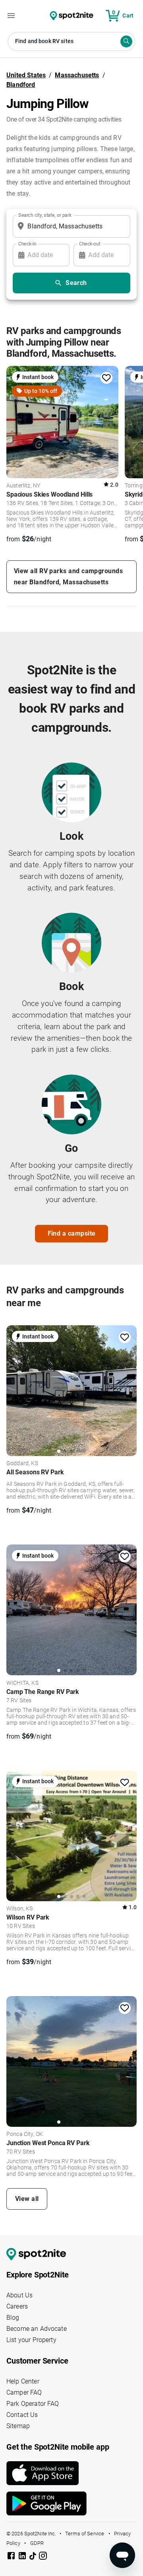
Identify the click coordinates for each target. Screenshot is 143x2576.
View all (27, 2199)
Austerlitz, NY (23, 486)
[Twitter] (33, 2556)
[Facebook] (12, 2557)
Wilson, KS (20, 1909)
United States (26, 75)
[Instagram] (43, 2557)
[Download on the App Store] (71, 2473)
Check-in (27, 244)
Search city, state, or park (45, 215)
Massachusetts (77, 75)
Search (76, 283)
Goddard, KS (22, 1464)
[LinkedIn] (23, 2557)
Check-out (90, 244)
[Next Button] (128, 1390)
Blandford (21, 85)
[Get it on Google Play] (71, 2503)
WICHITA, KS (22, 1683)
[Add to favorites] (106, 378)
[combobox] (70, 226)
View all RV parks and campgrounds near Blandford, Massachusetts (68, 577)
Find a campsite (72, 1233)
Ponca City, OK (25, 2134)
